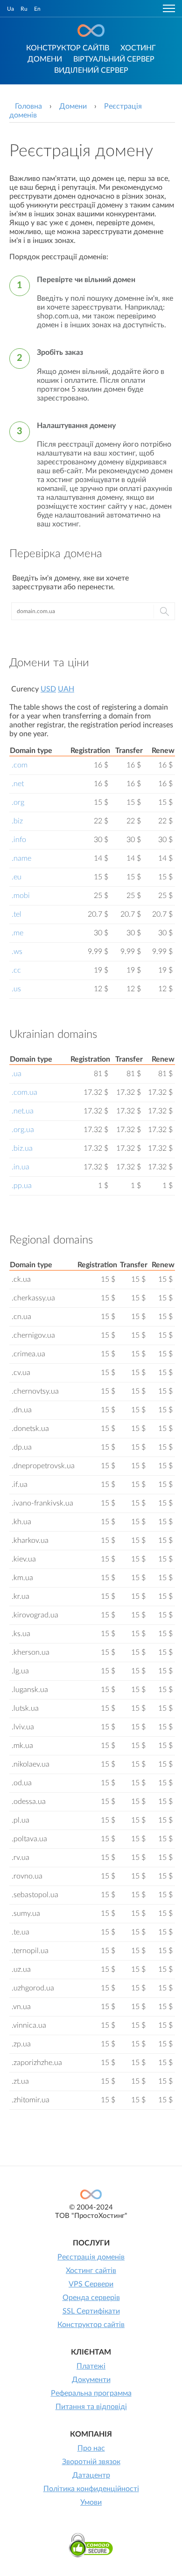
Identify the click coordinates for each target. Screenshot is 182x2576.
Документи (91, 2380)
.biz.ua (22, 1148)
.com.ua (24, 1092)
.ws (17, 952)
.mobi (21, 896)
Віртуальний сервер (114, 59)
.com (20, 765)
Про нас (91, 2448)
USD (48, 689)
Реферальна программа (91, 2393)
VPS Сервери (91, 2284)
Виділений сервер (91, 70)
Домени (45, 59)
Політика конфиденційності (91, 2489)
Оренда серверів (91, 2298)
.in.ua (21, 1167)
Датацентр (91, 2475)
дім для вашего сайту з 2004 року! (91, 31)
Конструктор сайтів (68, 48)
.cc (16, 970)
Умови (91, 2502)
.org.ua (23, 1130)
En (37, 9)
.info (19, 840)
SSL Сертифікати (91, 2311)
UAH (66, 689)
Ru (24, 9)
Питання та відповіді (91, 2407)
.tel (17, 914)
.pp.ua (22, 1186)
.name (21, 858)
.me (17, 933)
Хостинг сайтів (91, 2271)
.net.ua (23, 1111)
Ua (10, 9)
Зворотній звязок (91, 2462)
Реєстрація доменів (91, 2257)
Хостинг (138, 48)
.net (18, 784)
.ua (17, 1074)
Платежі (91, 2366)
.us (16, 989)
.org (18, 802)
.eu (17, 877)
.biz (17, 821)
